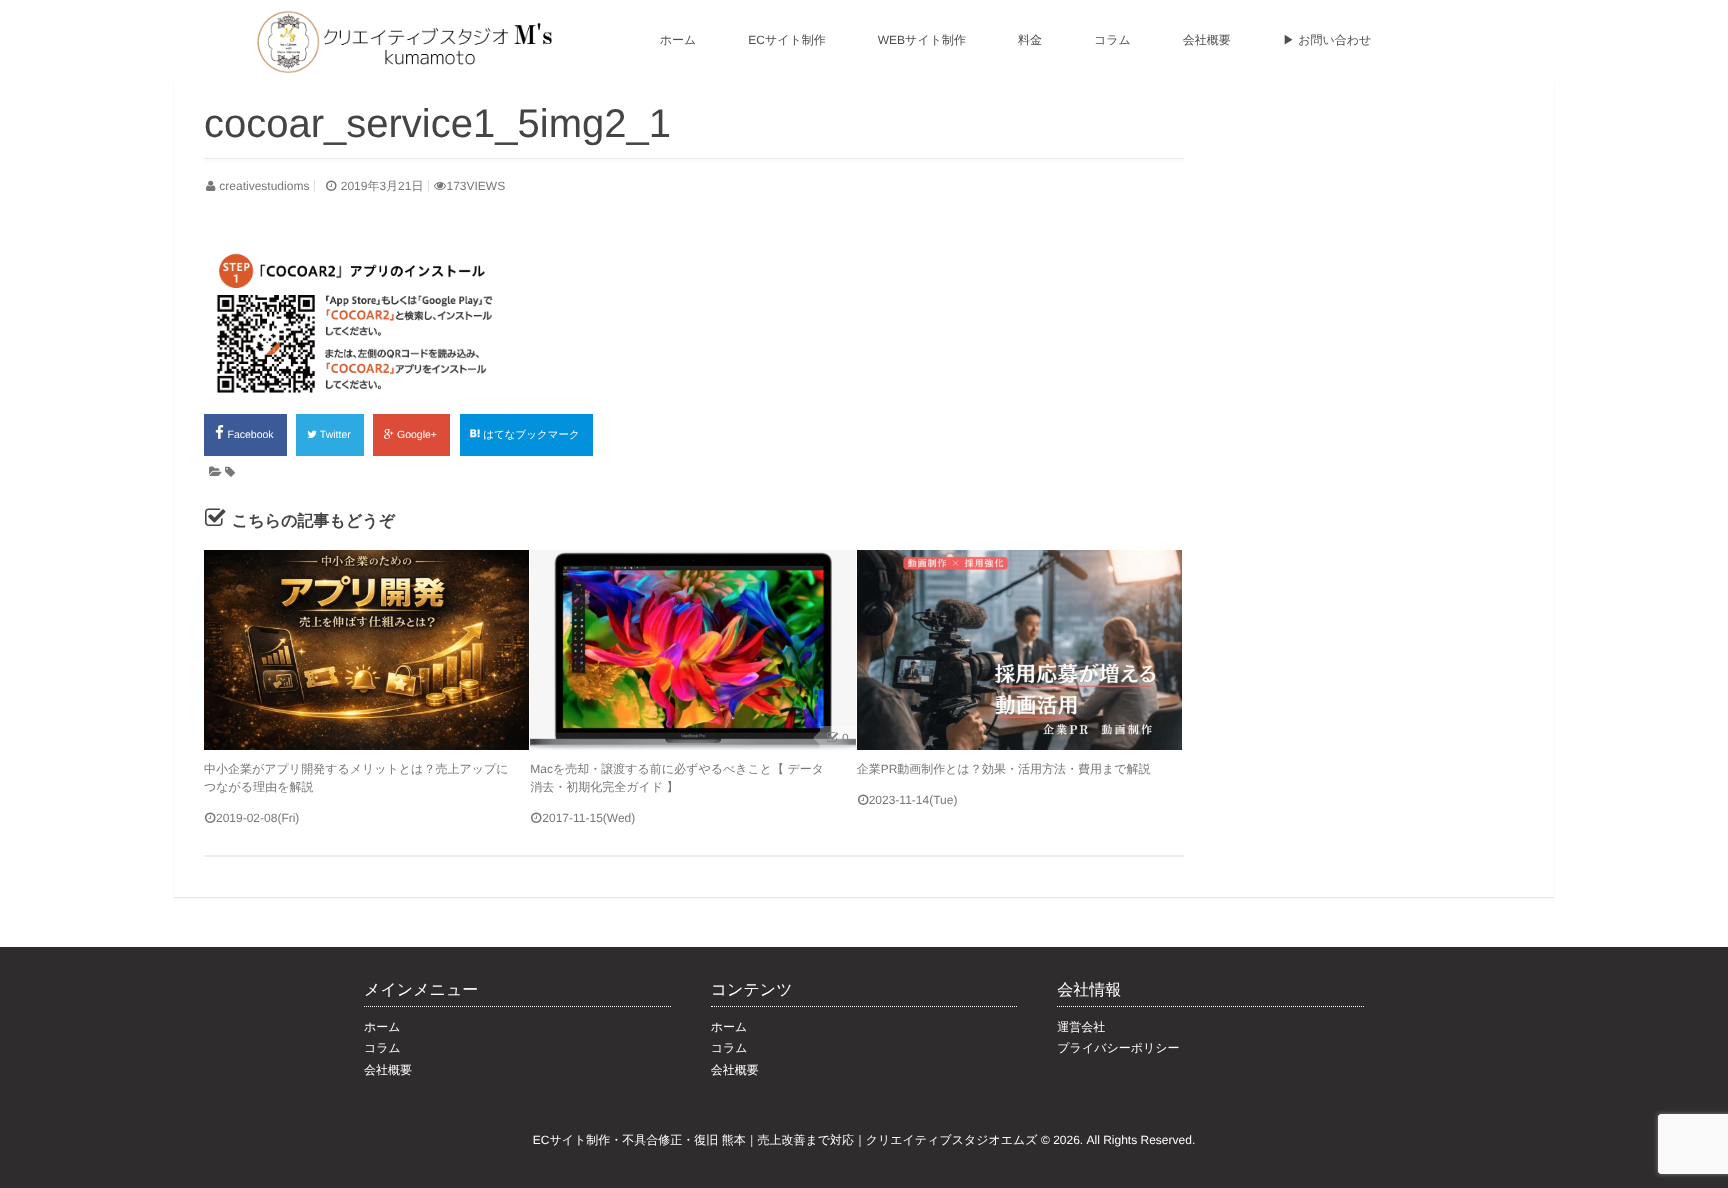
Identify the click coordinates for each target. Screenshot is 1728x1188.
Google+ (418, 435)
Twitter (337, 435)
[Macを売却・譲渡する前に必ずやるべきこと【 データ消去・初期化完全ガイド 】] (692, 650)
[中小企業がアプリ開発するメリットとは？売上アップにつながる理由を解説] (366, 650)
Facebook (252, 435)
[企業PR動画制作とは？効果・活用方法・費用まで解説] (1019, 650)
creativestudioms (264, 186)
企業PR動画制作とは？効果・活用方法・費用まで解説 (1004, 769)
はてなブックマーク (532, 435)
